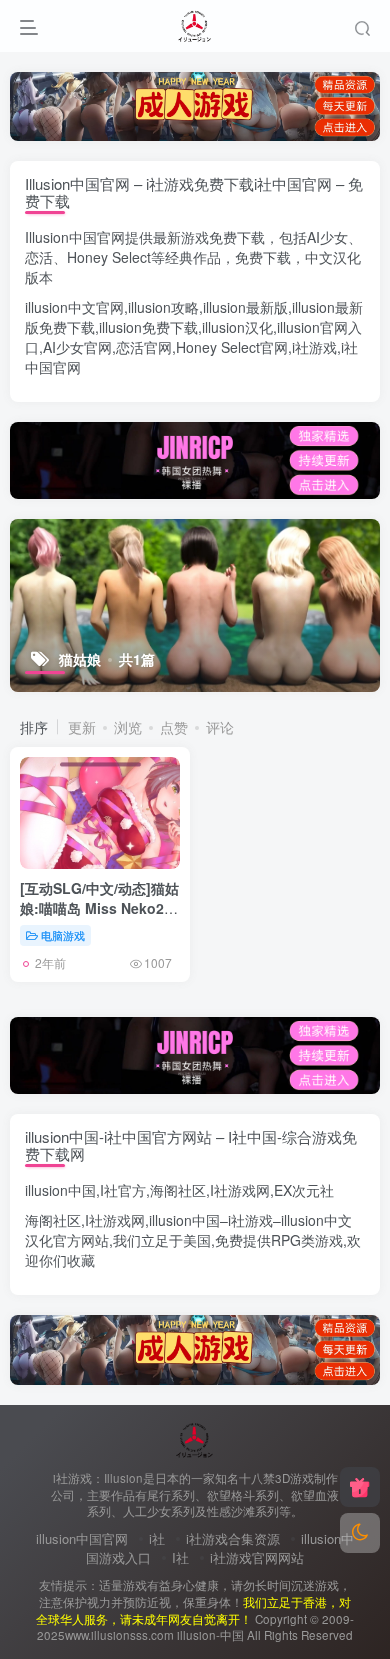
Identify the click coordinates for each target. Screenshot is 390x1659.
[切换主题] (360, 1533)
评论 (220, 727)
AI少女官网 (77, 347)
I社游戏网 (240, 1190)
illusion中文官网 (74, 307)
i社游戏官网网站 (257, 1557)
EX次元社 (304, 1190)
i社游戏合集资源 (233, 1538)
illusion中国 (60, 1190)
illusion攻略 (163, 307)
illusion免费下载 (148, 327)
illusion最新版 (245, 307)
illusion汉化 (237, 327)
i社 (157, 1538)
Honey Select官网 (232, 347)
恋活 (39, 257)
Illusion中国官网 (75, 237)
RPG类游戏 (307, 1240)
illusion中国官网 (82, 1538)
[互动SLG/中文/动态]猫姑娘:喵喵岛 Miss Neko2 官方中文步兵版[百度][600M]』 (99, 917)
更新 (82, 727)
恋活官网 (144, 347)
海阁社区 (178, 1190)
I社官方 (123, 1190)
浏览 (128, 727)
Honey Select (109, 257)
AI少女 (327, 237)
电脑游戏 (63, 935)
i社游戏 (314, 347)
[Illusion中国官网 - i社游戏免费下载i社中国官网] (195, 1437)
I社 (180, 1557)
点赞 (174, 727)
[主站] (360, 1487)
